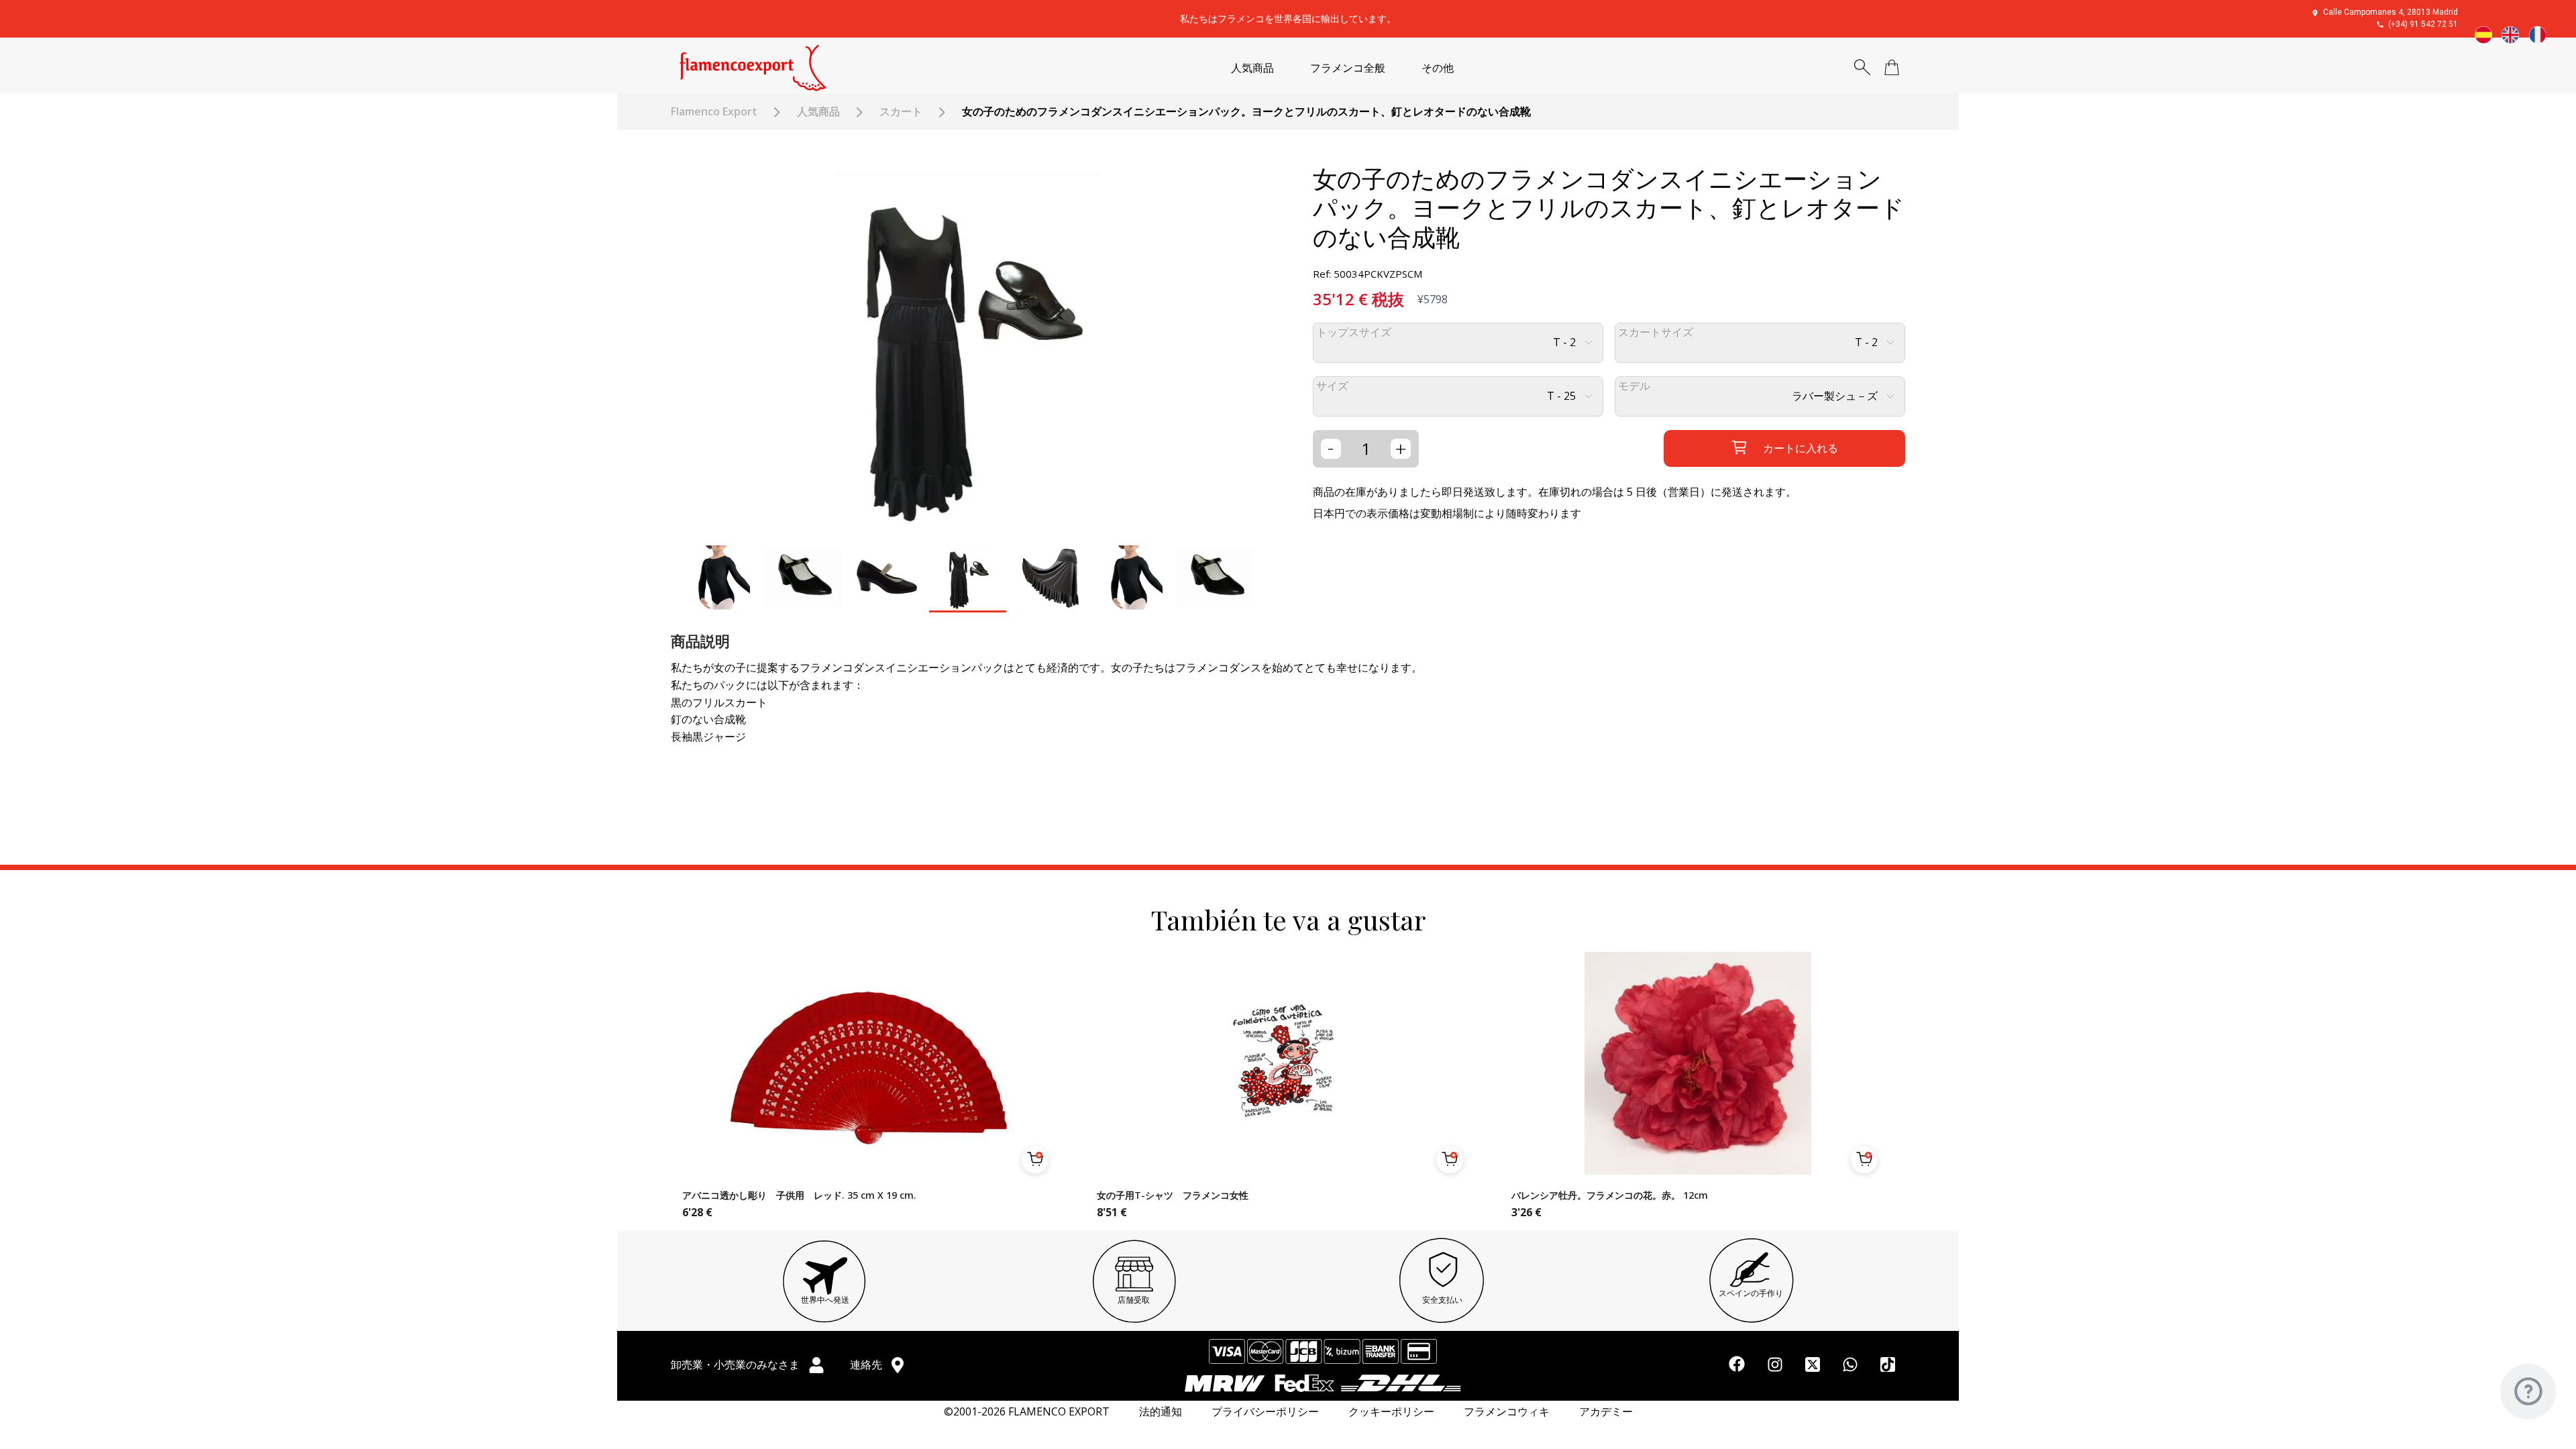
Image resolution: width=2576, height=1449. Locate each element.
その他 (1438, 68)
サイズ (1332, 386)
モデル (1634, 386)
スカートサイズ (1656, 332)
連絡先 (867, 1364)
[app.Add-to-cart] (1035, 1160)
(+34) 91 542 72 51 (2423, 24)
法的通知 (1161, 1412)
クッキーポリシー (1391, 1412)
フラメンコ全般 (1348, 68)
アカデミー (1606, 1412)
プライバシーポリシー (1265, 1412)
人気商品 (1252, 68)
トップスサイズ (1354, 332)
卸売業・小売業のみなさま (737, 1364)
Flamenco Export (714, 112)
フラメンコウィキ (1507, 1412)
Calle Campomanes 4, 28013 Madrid (2391, 12)
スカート (901, 112)
